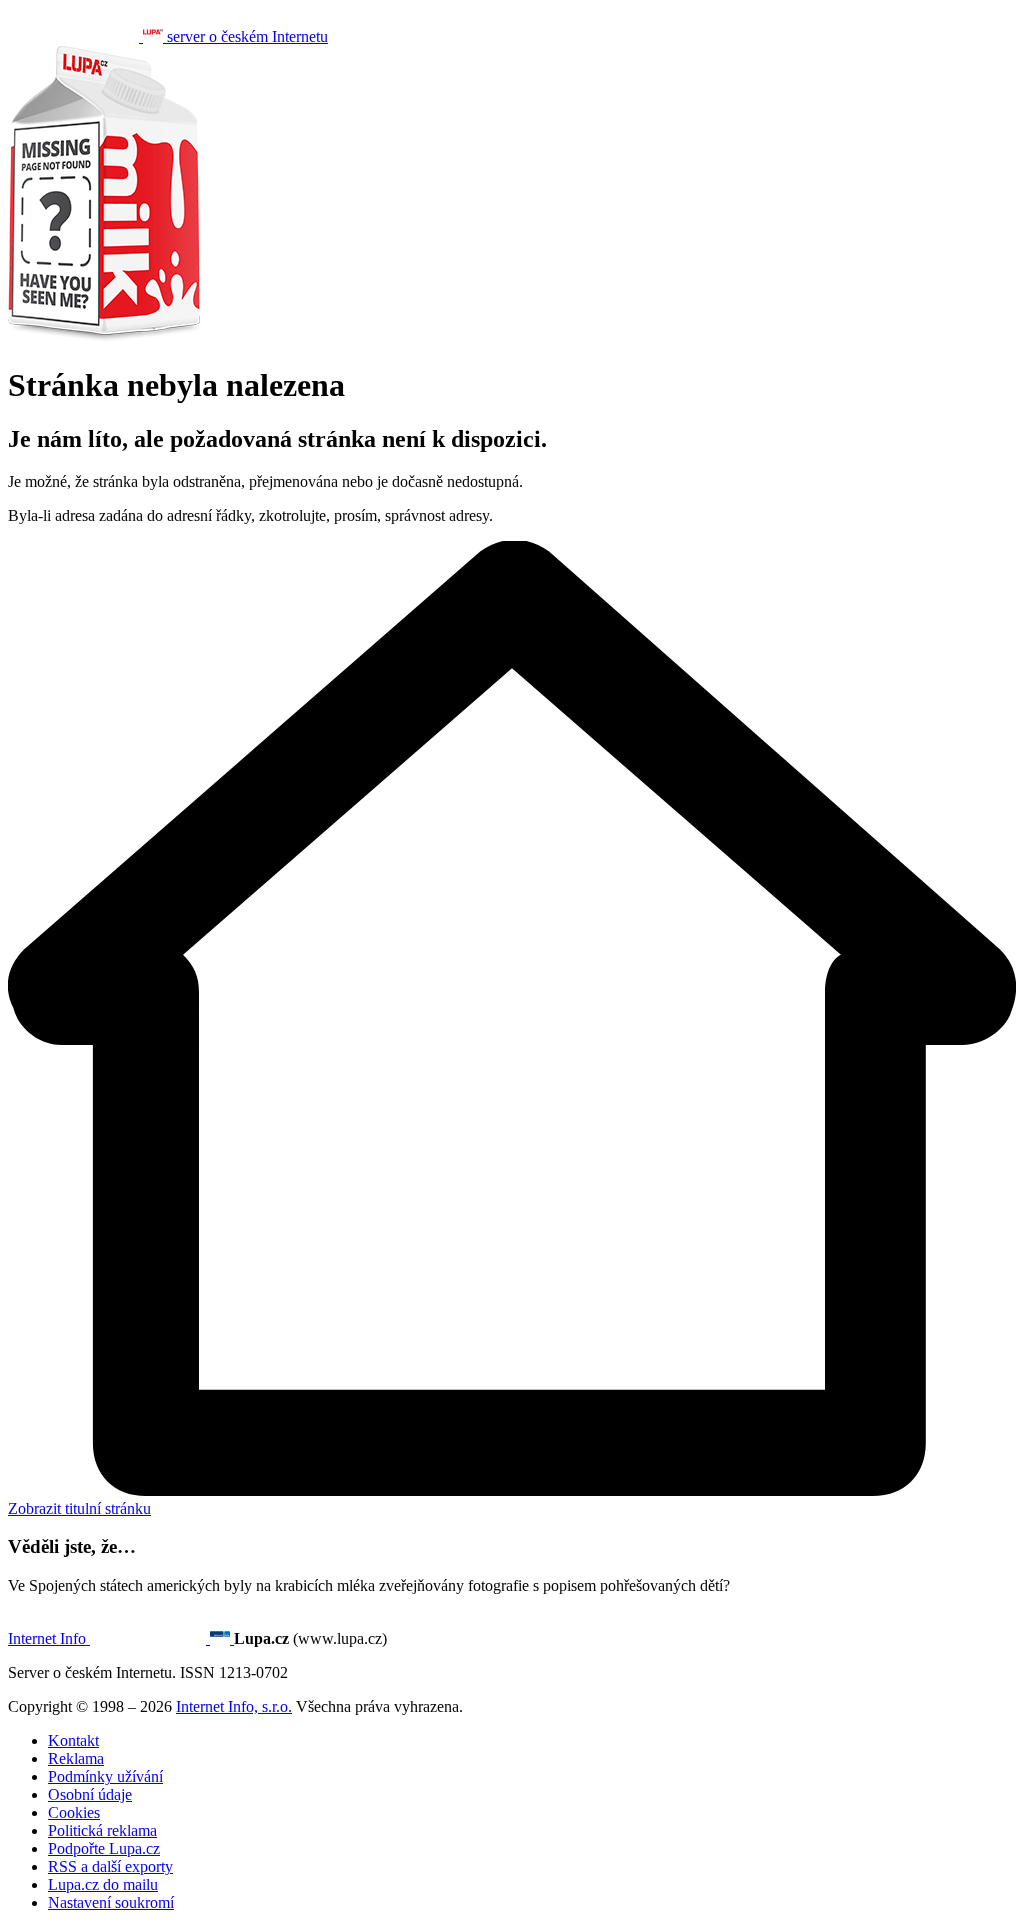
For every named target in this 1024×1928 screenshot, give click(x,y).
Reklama (76, 1758)
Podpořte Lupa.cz (104, 1848)
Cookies (74, 1812)
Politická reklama (102, 1830)
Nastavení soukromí (111, 1902)
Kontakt (73, 1740)
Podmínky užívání (105, 1776)
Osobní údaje (90, 1794)
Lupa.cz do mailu (103, 1884)
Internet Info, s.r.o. (234, 1706)
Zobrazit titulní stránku (79, 1508)
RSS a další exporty (110, 1866)
